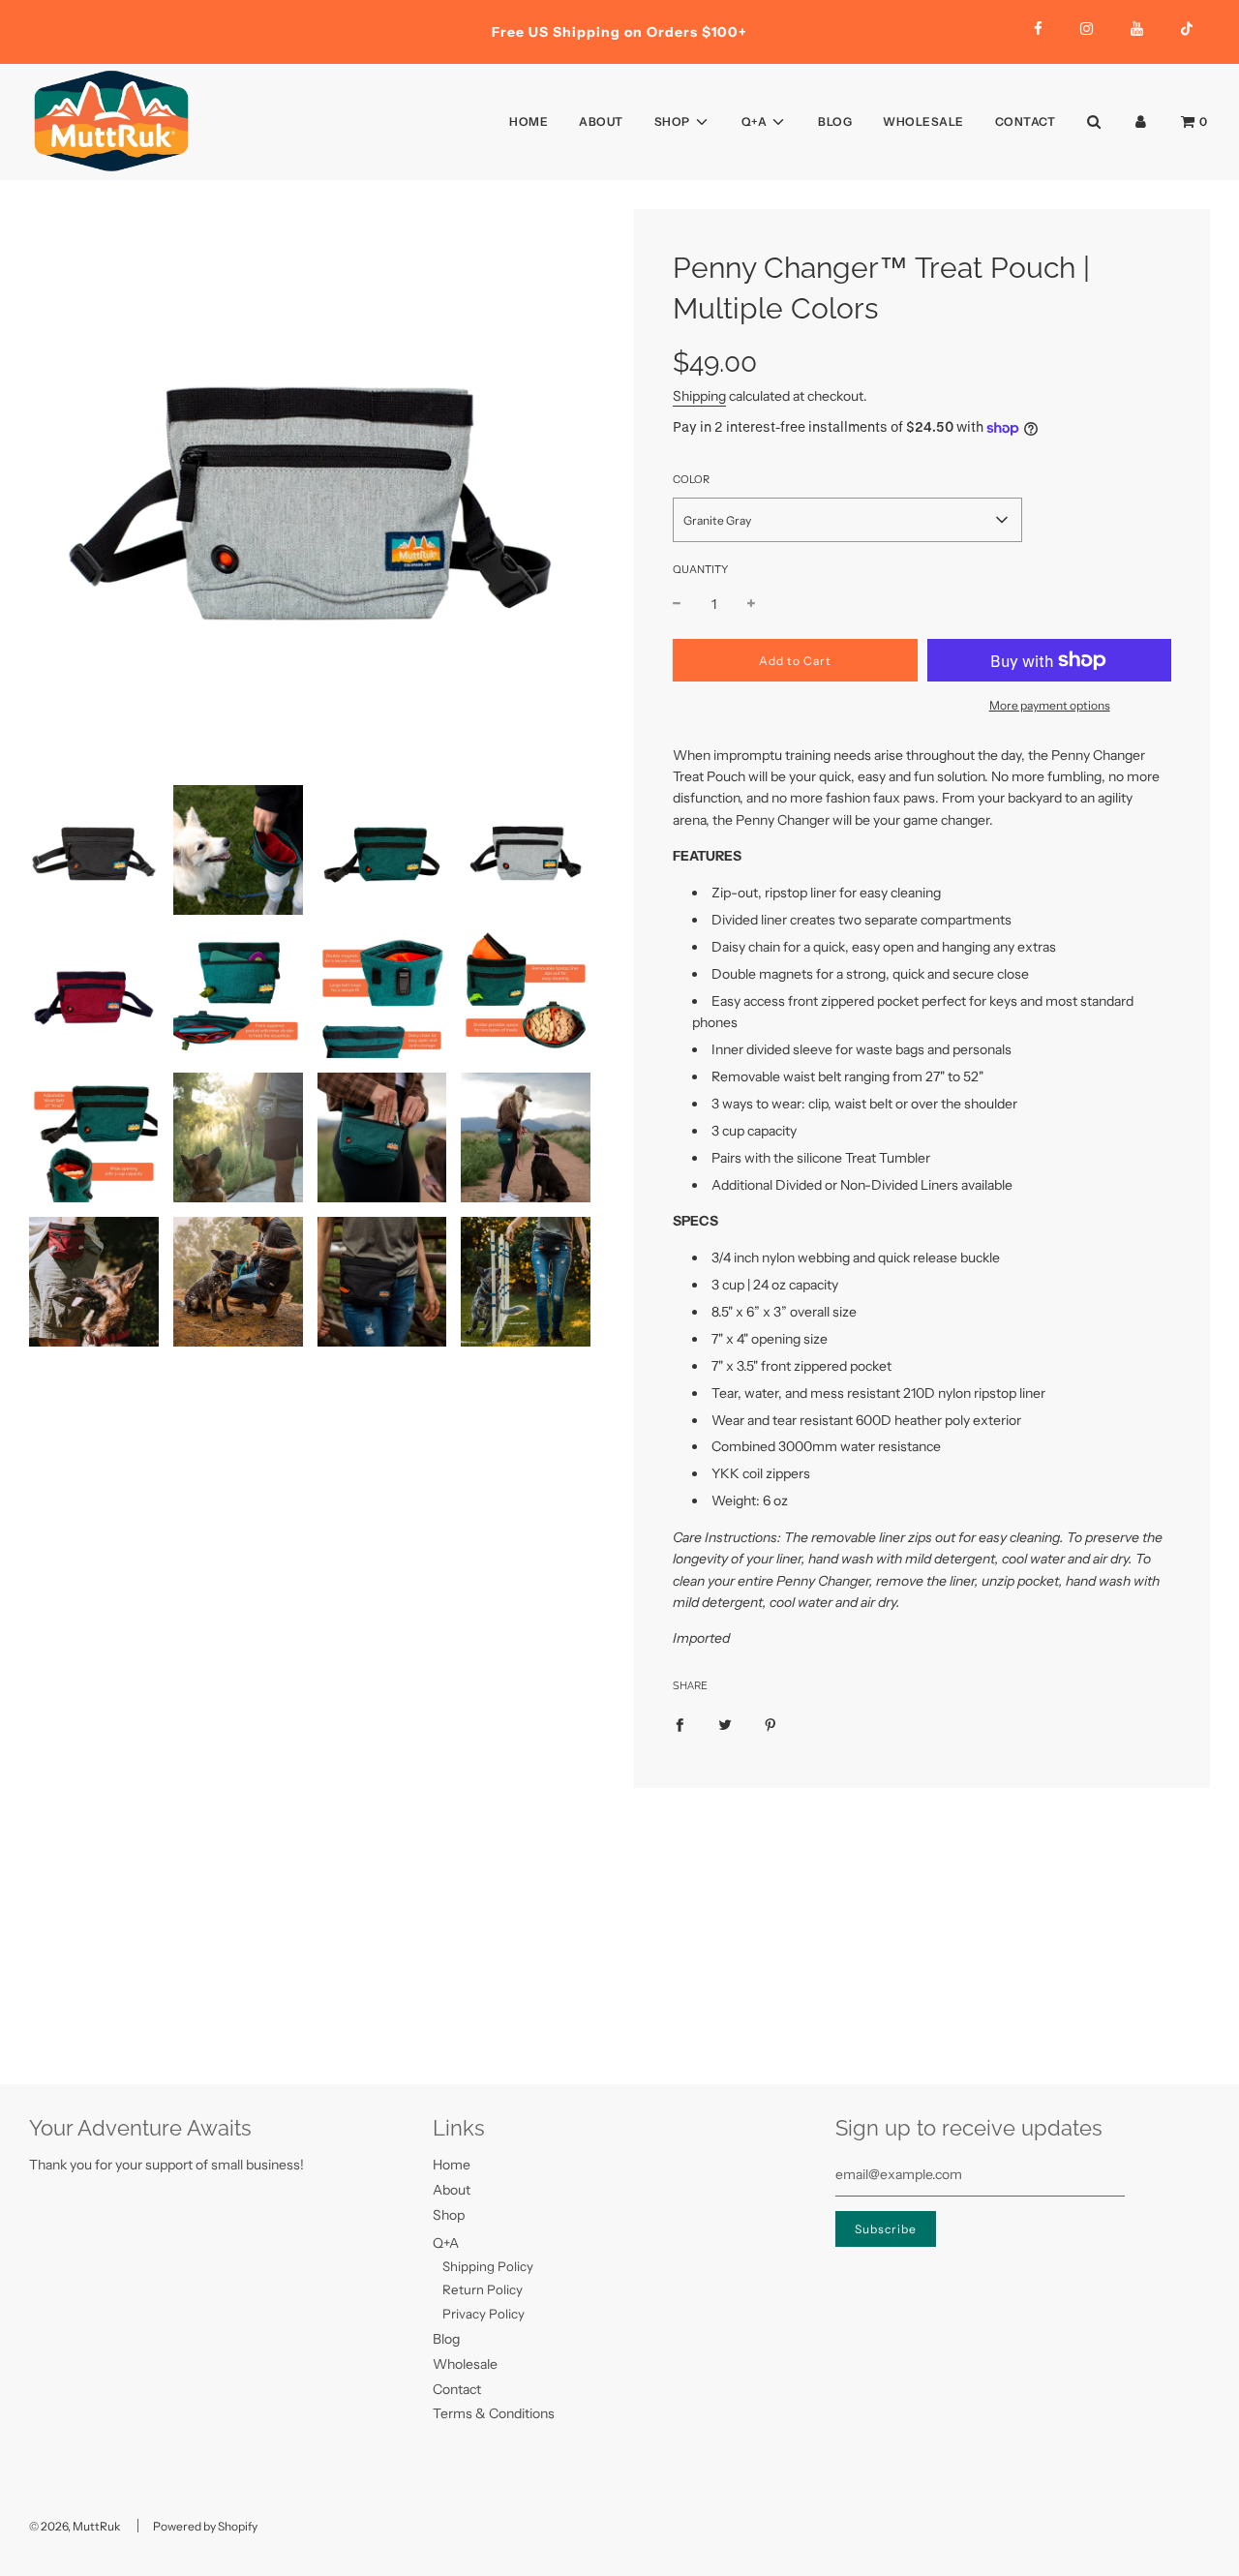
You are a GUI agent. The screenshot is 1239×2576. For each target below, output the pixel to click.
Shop (449, 2215)
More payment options (1050, 705)
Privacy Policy (484, 2314)
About (601, 121)
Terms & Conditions (494, 2413)
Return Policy (483, 2289)
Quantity (700, 569)
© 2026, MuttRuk (75, 2526)
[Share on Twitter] (725, 1724)
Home (529, 121)
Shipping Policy (488, 2266)
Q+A (446, 2243)
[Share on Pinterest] (771, 1724)
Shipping (699, 396)
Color (691, 479)
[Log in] (1141, 121)
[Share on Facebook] (680, 1724)
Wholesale (923, 121)
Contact (1026, 121)
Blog (835, 121)
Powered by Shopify (205, 2526)
